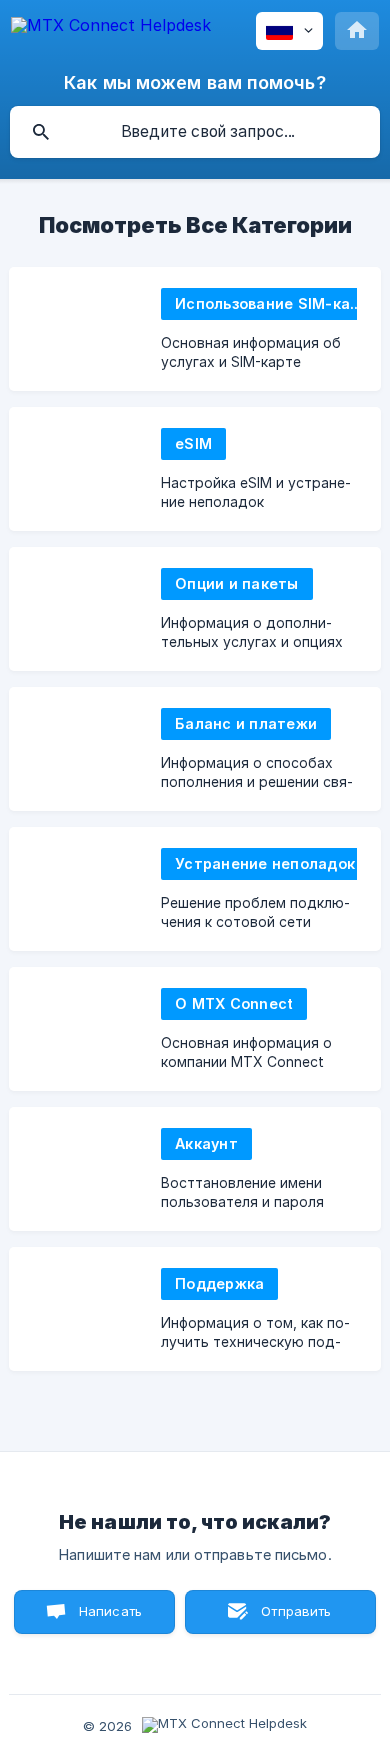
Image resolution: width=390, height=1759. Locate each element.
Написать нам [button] (110, 1618)
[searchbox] (195, 132)
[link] (195, 329)
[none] (111, 28)
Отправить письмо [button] (293, 1618)
